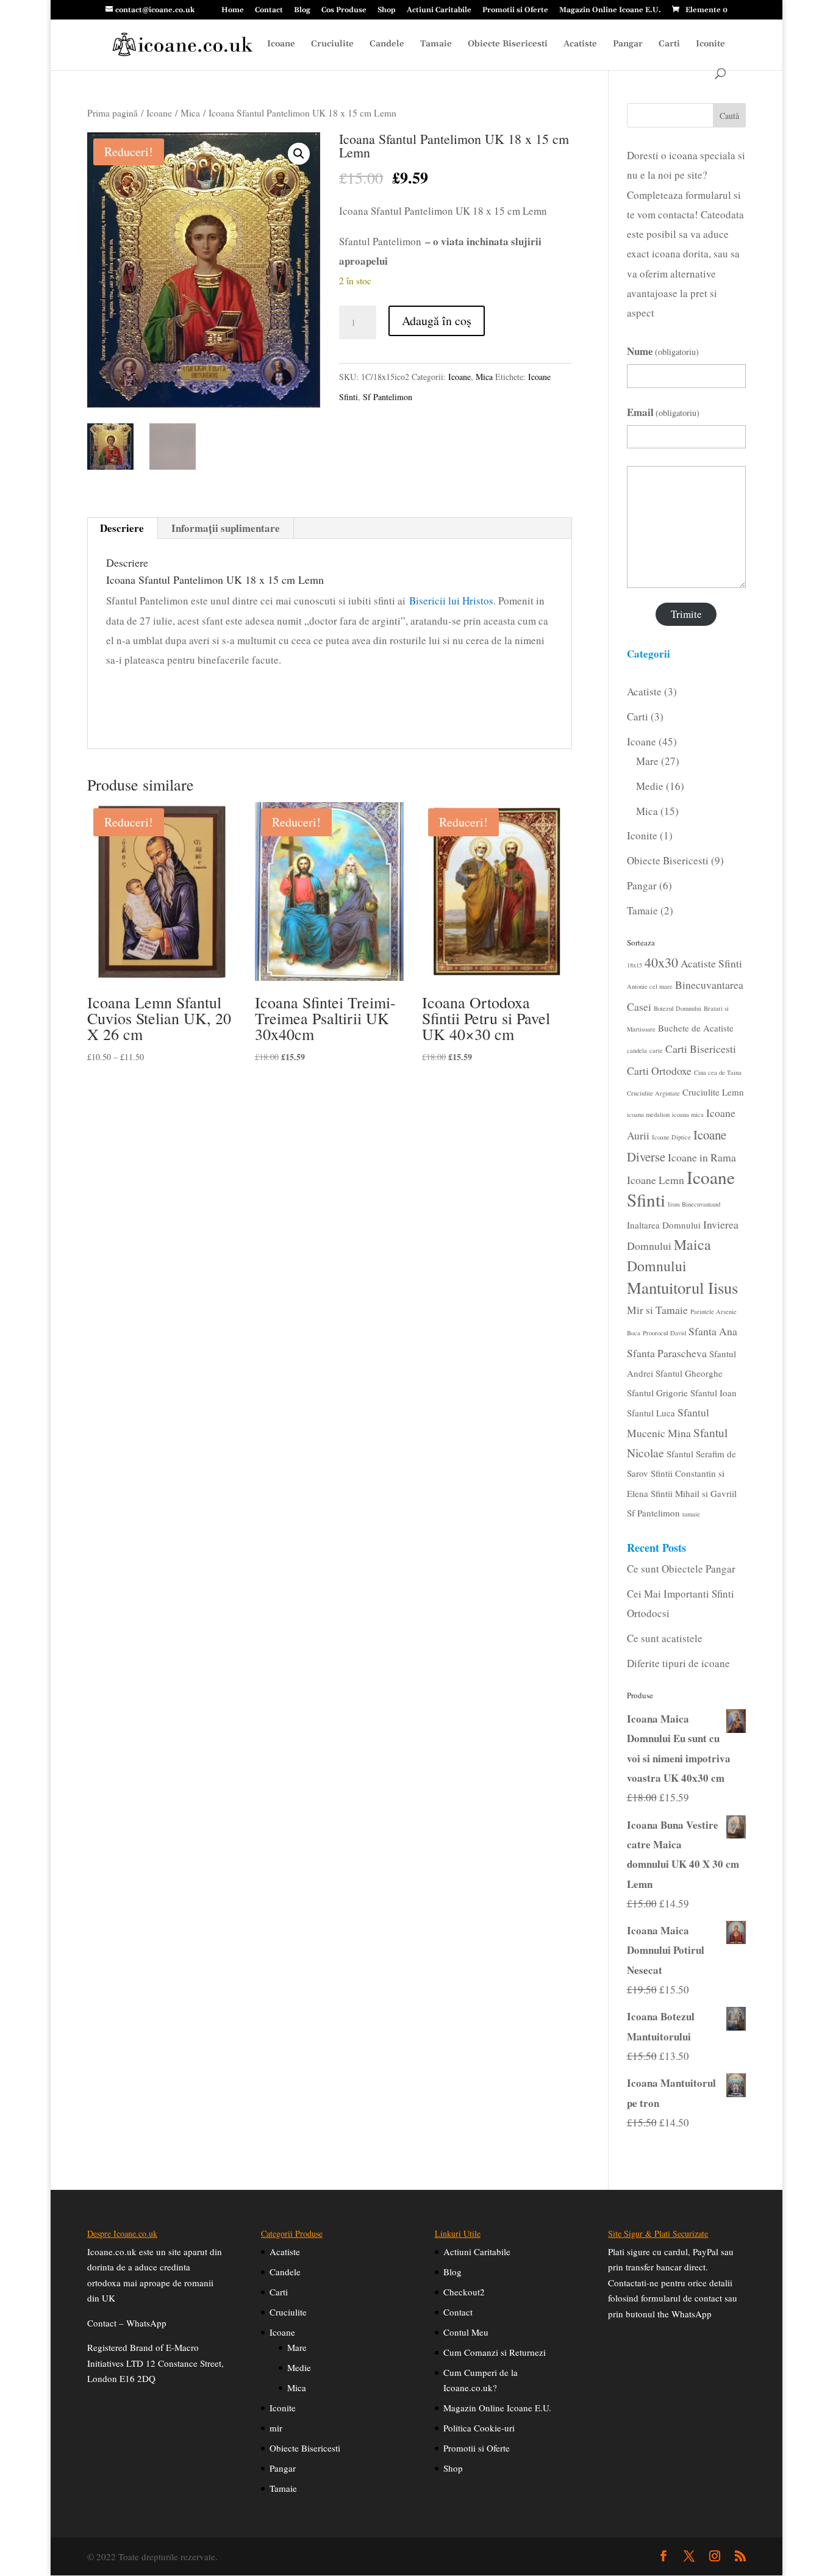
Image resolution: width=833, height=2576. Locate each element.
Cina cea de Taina (718, 1072)
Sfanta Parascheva (667, 1353)
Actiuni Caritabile (439, 11)
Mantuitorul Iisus (682, 1288)
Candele (387, 45)
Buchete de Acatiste (696, 1028)
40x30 (661, 962)
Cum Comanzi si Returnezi (495, 2352)
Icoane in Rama (702, 1157)
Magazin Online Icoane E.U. (610, 11)
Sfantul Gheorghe (689, 1373)
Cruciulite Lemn (713, 1092)
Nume (663, 351)
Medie (299, 2367)
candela (637, 1050)
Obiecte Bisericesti (508, 45)
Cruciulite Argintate (653, 1093)
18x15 (635, 965)
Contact (269, 11)
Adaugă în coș (437, 321)
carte (656, 1050)
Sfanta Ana (713, 1331)
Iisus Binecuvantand (694, 1204)
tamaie (691, 1514)
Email (663, 412)
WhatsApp (146, 2323)
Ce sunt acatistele (665, 1638)
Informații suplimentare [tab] (226, 528)
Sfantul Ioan (713, 1393)
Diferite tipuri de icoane (678, 1663)
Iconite (710, 45)
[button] (299, 154)
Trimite (686, 614)
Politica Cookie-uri (479, 2428)
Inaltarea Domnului (664, 1225)
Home (233, 11)
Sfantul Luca (651, 1413)
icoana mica (688, 1114)
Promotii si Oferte (515, 11)
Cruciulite (332, 45)
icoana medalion (648, 1114)
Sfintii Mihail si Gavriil (694, 1493)
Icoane (281, 45)
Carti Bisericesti (701, 1049)
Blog (302, 11)
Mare (297, 2347)
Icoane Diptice (671, 1137)
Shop (387, 11)
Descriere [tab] (122, 528)
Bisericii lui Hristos (451, 601)
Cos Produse (344, 11)
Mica (190, 113)
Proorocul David (664, 1333)
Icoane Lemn (656, 1180)
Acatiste (580, 45)
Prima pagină (113, 113)
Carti (669, 45)
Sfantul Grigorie (657, 1393)
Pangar (628, 45)
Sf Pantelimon (388, 397)
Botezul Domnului (677, 1008)
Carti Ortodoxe (659, 1071)
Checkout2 (464, 2292)
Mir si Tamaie (657, 1310)
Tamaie (436, 45)
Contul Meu (466, 2332)
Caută (729, 116)
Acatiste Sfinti (711, 963)
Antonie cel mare (650, 986)
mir (276, 2428)
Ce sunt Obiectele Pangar (681, 1569)
